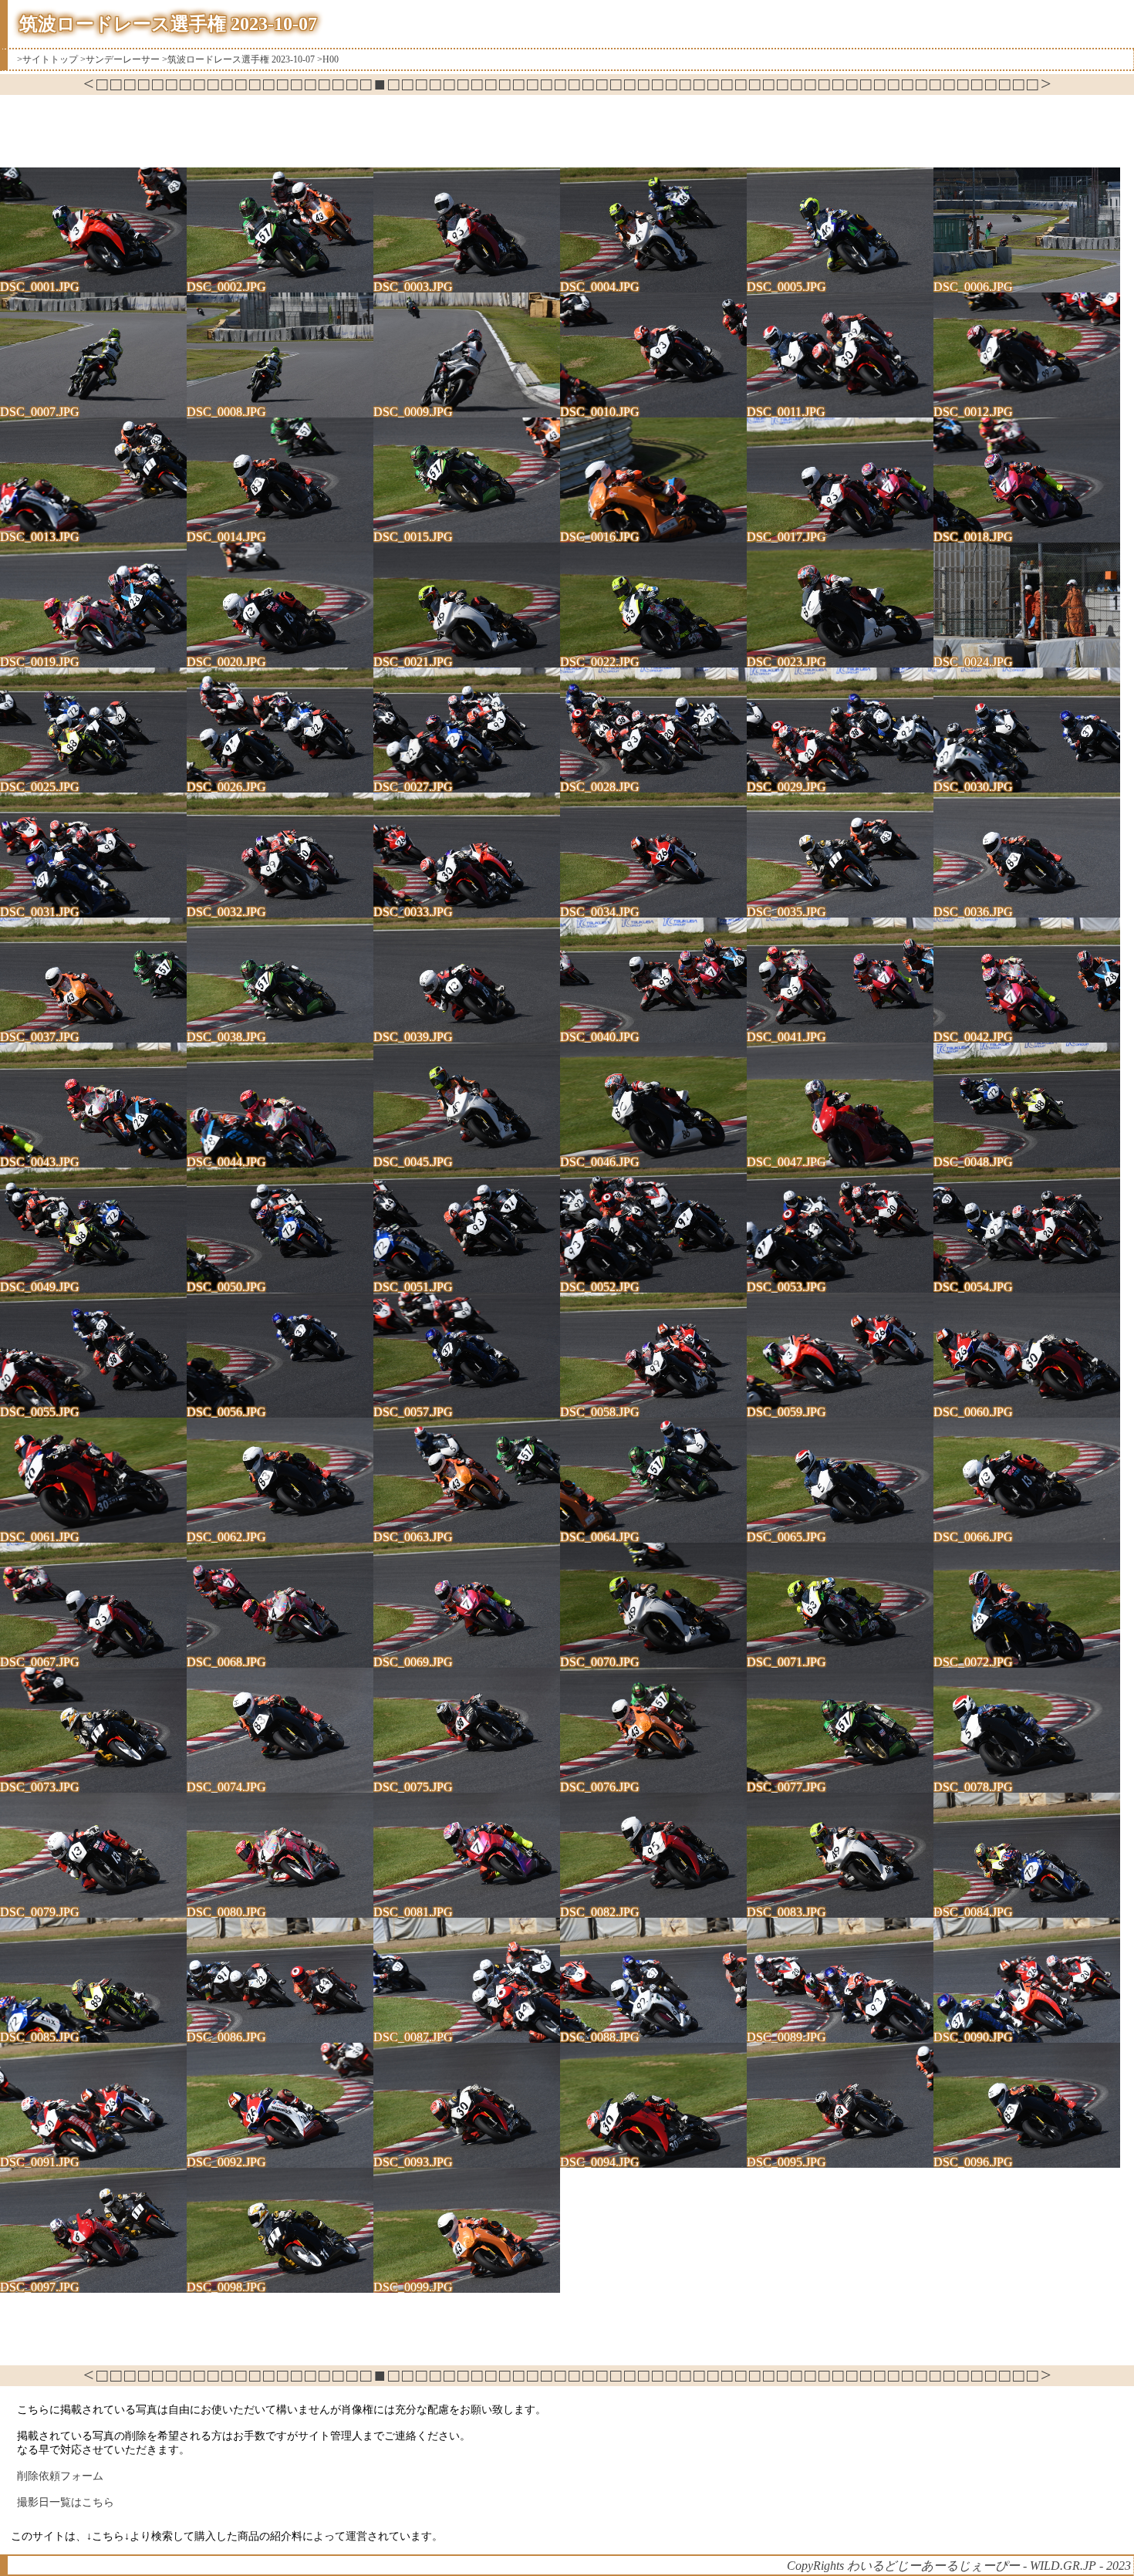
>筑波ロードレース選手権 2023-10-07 (238, 59)
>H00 (328, 59)
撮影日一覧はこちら (66, 2502)
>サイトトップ (47, 59)
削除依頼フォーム (60, 2476)
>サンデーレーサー (120, 59)
